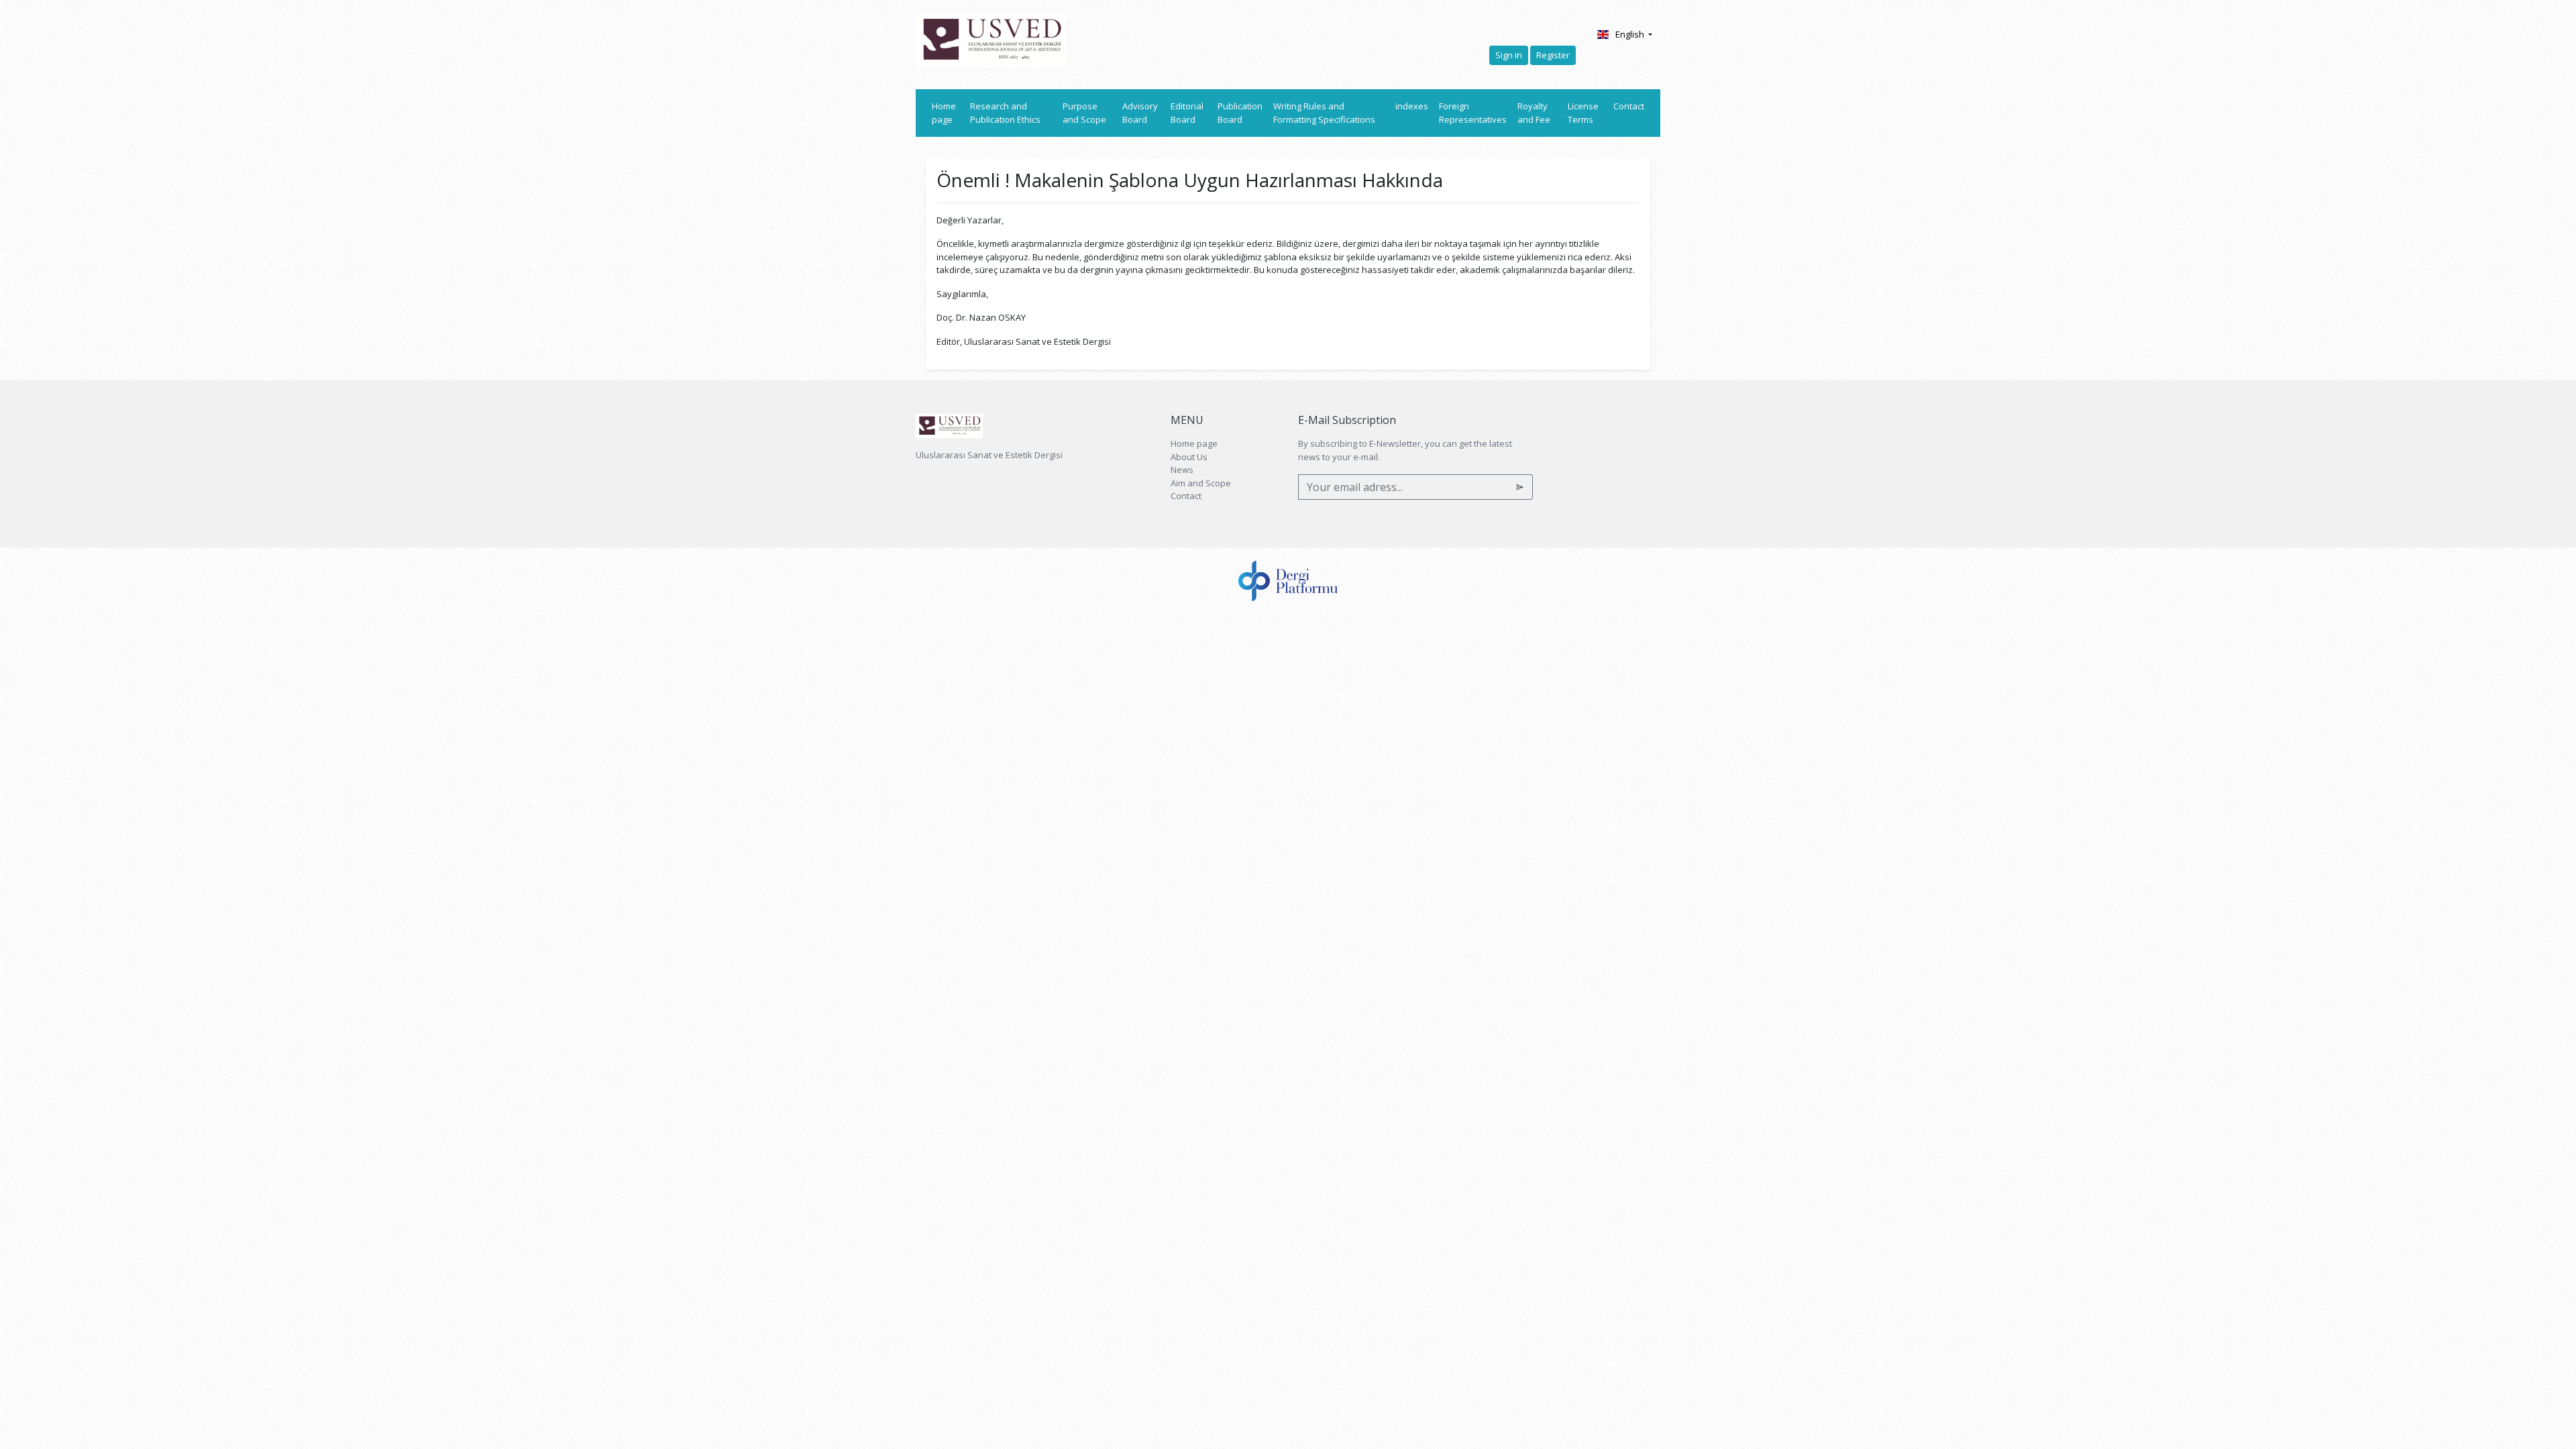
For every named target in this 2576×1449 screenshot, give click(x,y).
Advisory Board (1140, 113)
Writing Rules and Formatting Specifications (1324, 113)
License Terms (1583, 113)
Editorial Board (1187, 113)
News (1182, 470)
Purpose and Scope (1084, 113)
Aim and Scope (1201, 483)
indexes (1412, 106)
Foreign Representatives (1473, 113)
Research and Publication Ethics (1005, 113)
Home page (948, 113)
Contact (1629, 106)
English (1631, 34)
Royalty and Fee (1534, 113)
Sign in (1509, 55)
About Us (1189, 457)
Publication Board (1240, 113)
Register (1553, 55)
